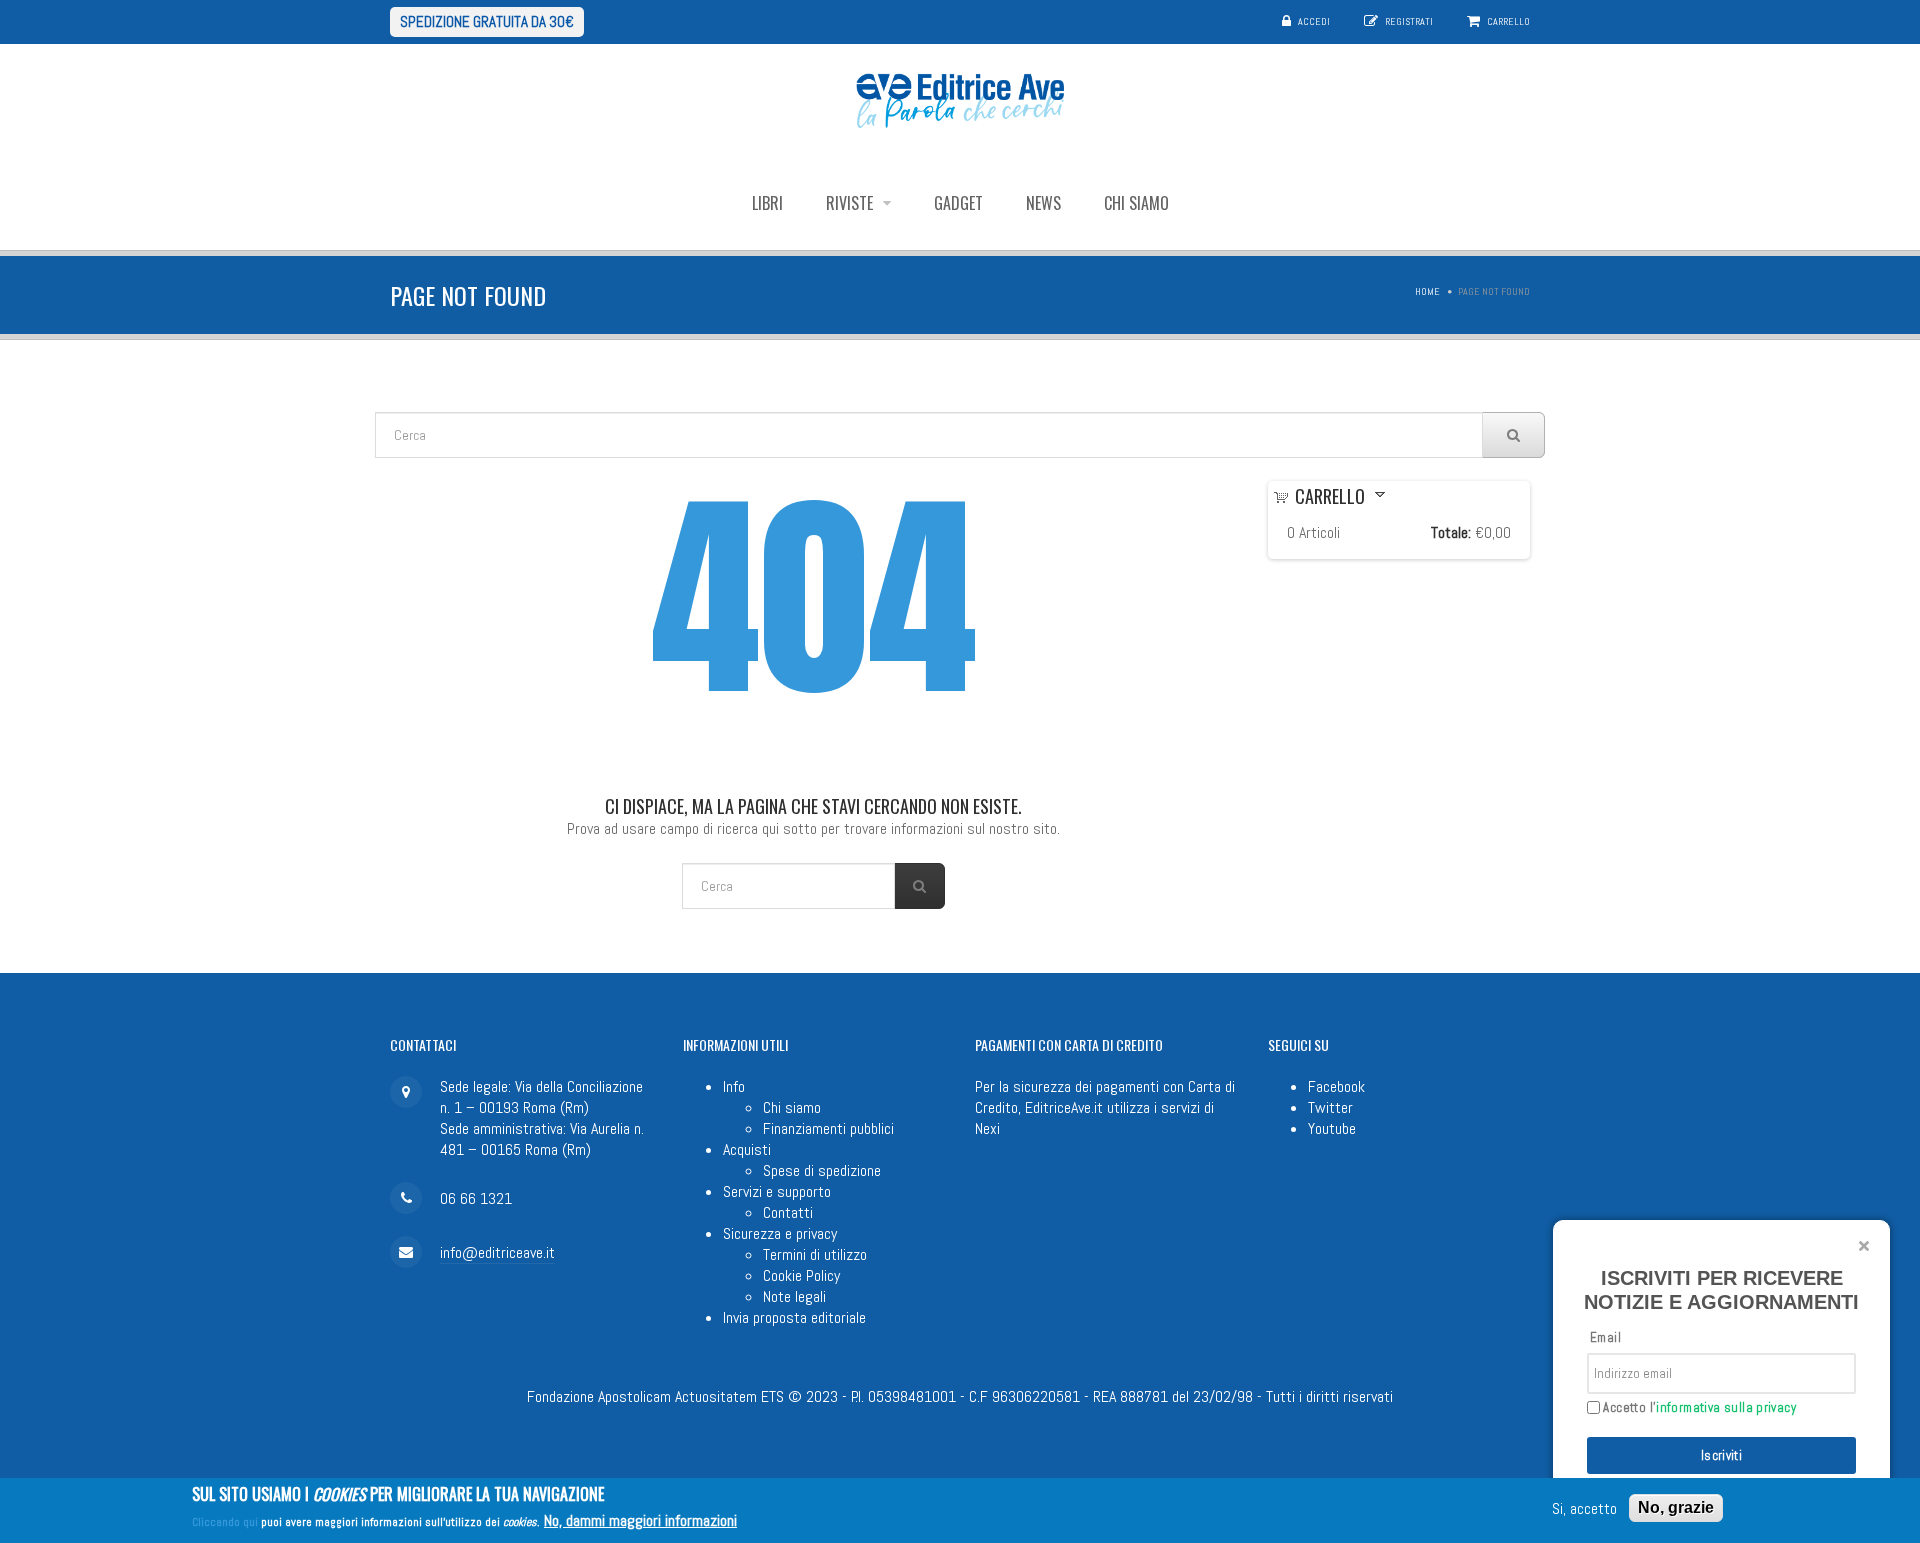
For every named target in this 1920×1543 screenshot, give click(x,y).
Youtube (1332, 1128)
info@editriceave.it (497, 1252)
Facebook (1336, 1086)
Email (1605, 1337)
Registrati (1409, 21)
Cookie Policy (801, 1275)
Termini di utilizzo (815, 1254)
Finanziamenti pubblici (828, 1128)
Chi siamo (1136, 203)
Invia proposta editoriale (794, 1317)
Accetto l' (1698, 1408)
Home (1427, 291)
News (1043, 203)
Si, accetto (1584, 1508)
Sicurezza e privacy (780, 1233)
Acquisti (747, 1149)
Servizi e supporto (777, 1191)
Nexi (987, 1128)
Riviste (851, 203)
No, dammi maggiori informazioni (640, 1520)
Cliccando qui (225, 1522)
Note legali (794, 1296)
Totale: (1451, 532)
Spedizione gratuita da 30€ (487, 21)
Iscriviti (1722, 1455)
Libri (767, 203)
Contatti (788, 1212)
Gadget (958, 203)
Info (734, 1086)
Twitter (1330, 1107)
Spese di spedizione (822, 1170)
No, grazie (1676, 1507)
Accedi (1314, 21)
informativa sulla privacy (1726, 1407)
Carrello (1508, 21)
